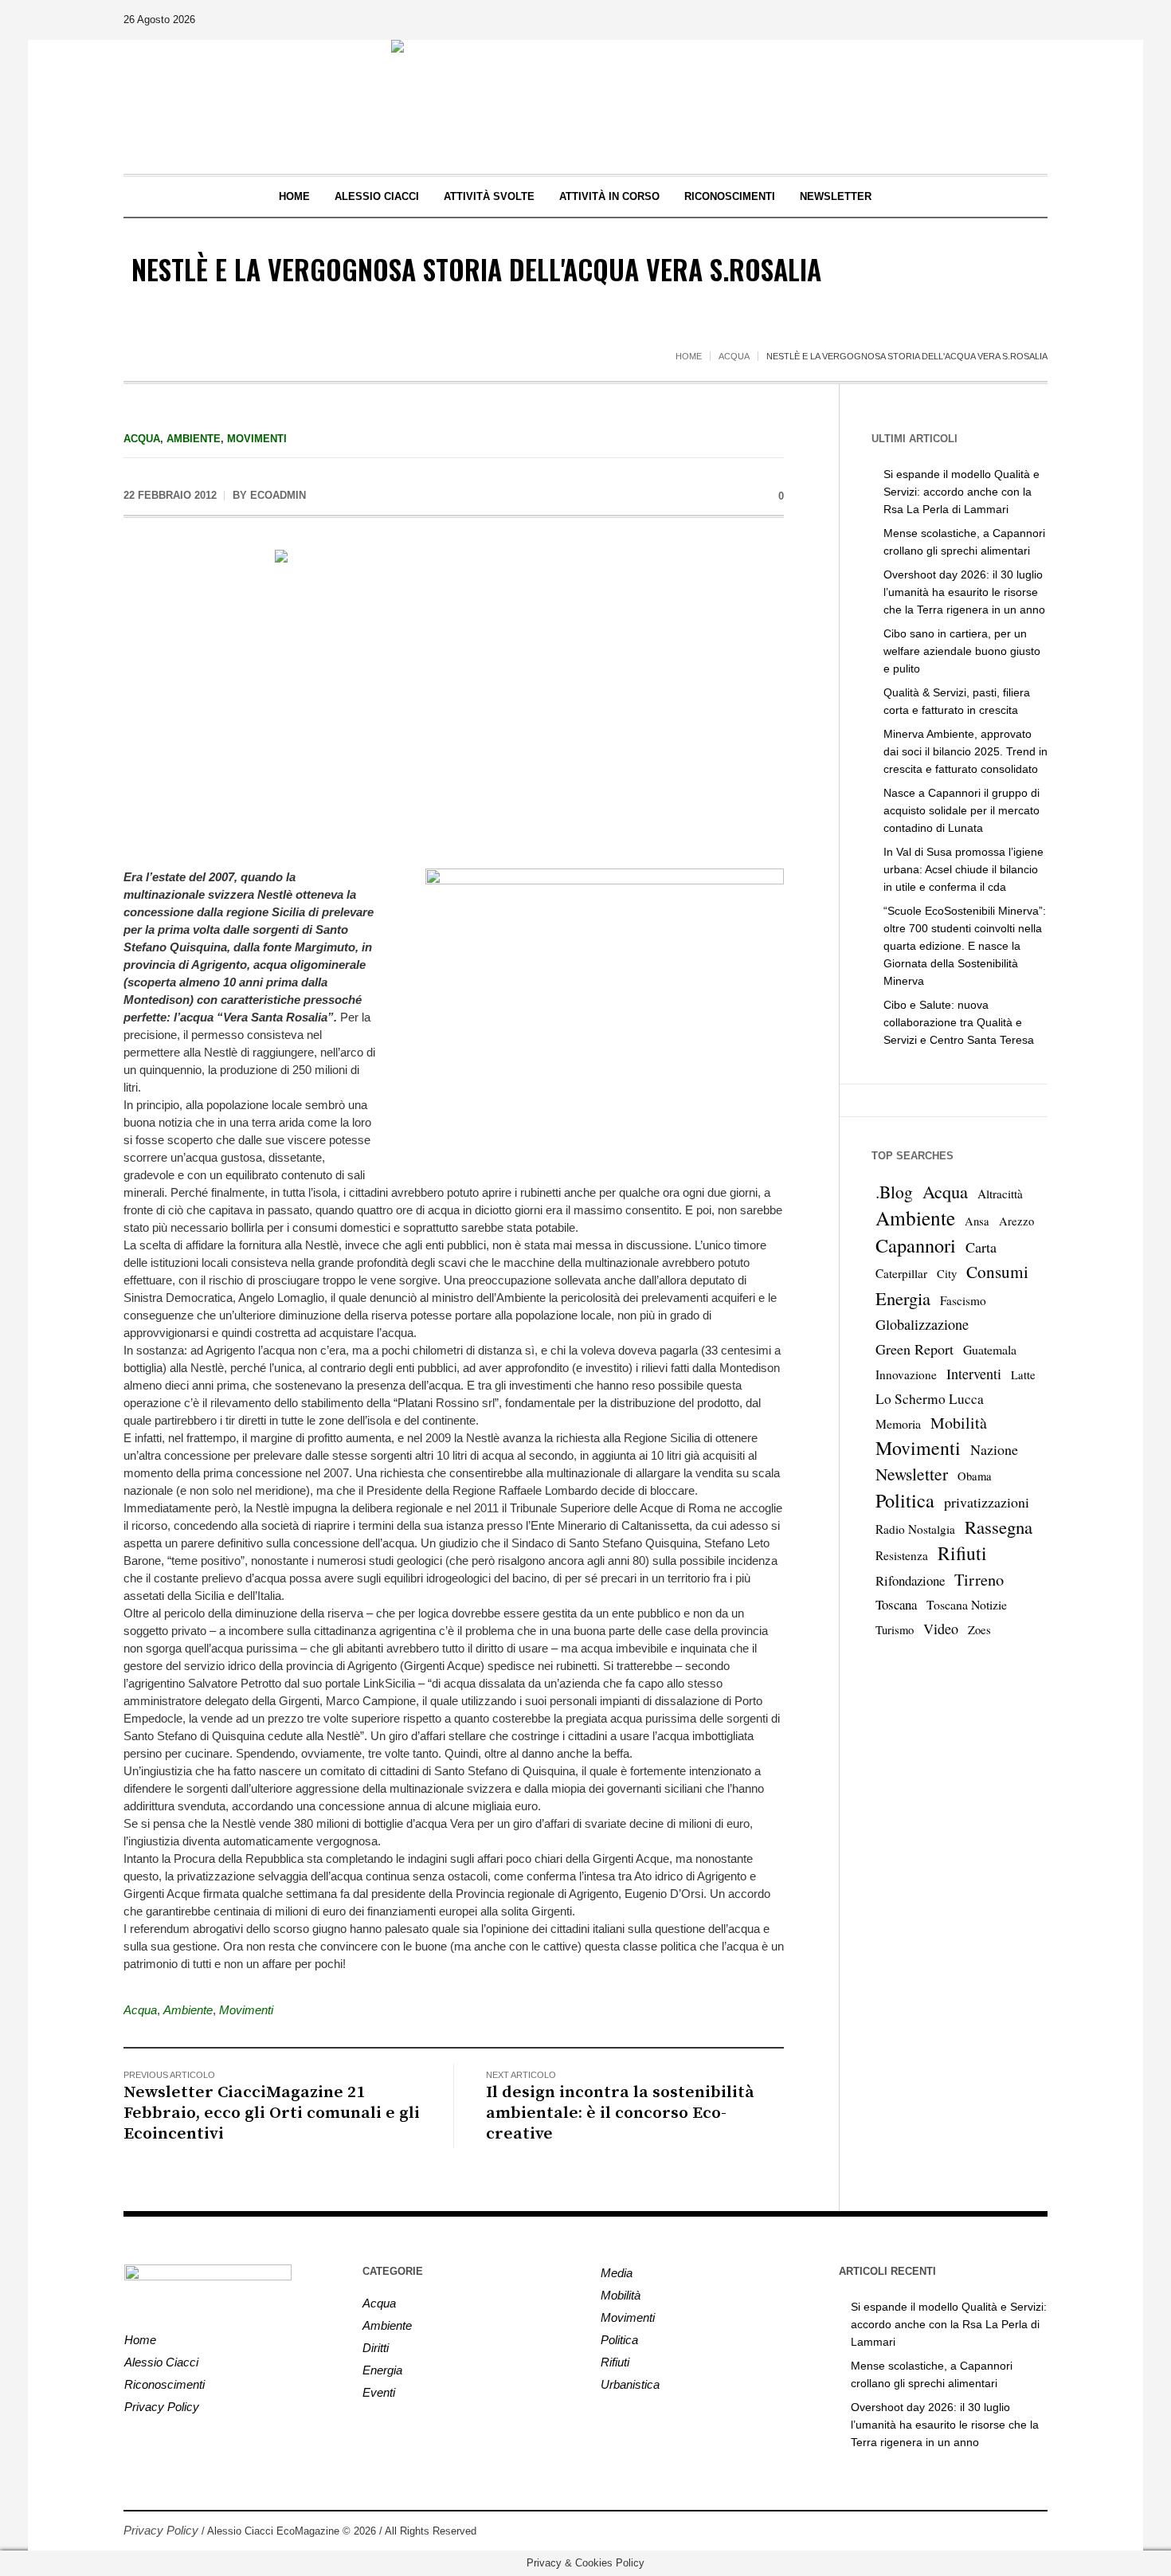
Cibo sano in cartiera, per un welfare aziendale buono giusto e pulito (962, 651)
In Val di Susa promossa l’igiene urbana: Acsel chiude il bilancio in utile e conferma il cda (963, 869)
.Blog (894, 1192)
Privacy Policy (162, 2407)
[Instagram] (1035, 2531)
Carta (981, 1247)
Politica (905, 1500)
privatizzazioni (987, 1502)
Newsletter (912, 1474)
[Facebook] (1011, 2531)
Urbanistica (630, 2384)
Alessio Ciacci (161, 2362)
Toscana (896, 1604)
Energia (903, 1298)
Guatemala (990, 1349)
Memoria (898, 1423)
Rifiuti (962, 1553)
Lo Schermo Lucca (930, 1399)
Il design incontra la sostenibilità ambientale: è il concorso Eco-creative (620, 2113)
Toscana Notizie (967, 1604)
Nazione (994, 1449)
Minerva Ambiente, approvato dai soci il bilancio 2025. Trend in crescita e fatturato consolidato (965, 751)
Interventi (974, 1374)
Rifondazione (910, 1580)
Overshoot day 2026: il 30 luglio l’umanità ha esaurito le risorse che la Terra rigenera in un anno (964, 592)
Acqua (734, 356)
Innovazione (906, 1374)
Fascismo (963, 1300)
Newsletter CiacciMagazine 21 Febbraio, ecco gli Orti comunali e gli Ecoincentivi (272, 2113)
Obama (975, 1476)
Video (941, 1629)
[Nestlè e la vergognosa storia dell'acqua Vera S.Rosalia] (454, 698)
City (947, 1274)
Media (617, 2273)
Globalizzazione (922, 1324)
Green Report (914, 1349)
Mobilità (959, 1423)
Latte (1023, 1375)
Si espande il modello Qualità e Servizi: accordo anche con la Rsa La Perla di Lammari (961, 492)
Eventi (379, 2392)
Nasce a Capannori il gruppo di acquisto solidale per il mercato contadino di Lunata (961, 810)
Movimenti (257, 439)
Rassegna (999, 1527)
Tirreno (979, 1579)
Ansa (977, 1221)
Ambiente (194, 439)
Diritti (376, 2348)
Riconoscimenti (164, 2384)
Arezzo (1016, 1221)
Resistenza (902, 1555)
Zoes (979, 1630)
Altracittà (1000, 1194)
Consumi (997, 1272)
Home (689, 356)
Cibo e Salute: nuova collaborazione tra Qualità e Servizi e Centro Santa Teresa (959, 1022)
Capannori (916, 1245)
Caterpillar (901, 1273)
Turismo (895, 1630)
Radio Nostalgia (915, 1529)
